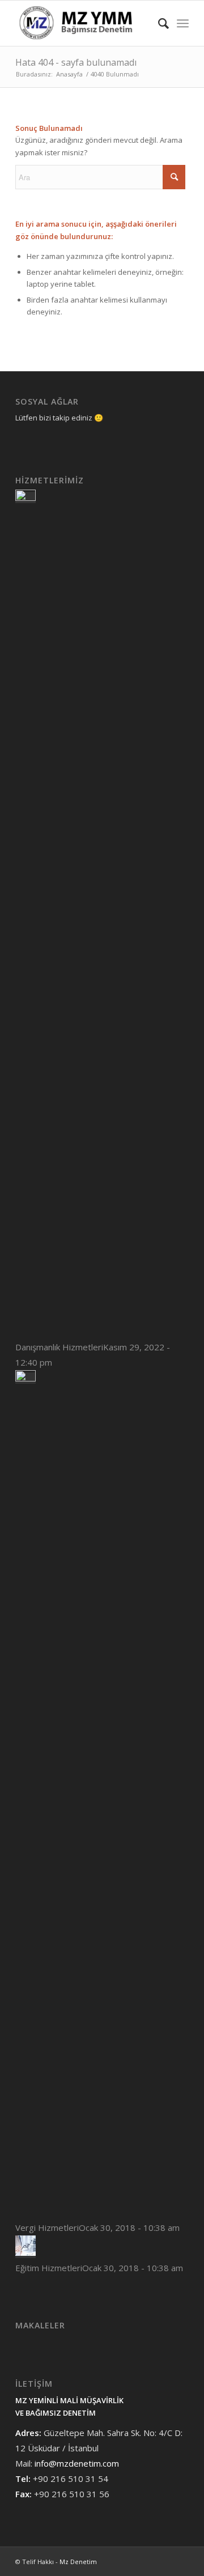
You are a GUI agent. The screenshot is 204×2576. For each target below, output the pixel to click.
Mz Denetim (78, 2562)
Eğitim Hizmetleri (49, 2268)
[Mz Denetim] (85, 23)
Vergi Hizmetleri (47, 2228)
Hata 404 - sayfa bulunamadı (76, 62)
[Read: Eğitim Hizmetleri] (25, 2252)
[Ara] (158, 23)
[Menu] (183, 23)
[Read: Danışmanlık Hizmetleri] (25, 498)
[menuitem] (158, 23)
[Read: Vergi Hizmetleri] (25, 1378)
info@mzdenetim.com (77, 2463)
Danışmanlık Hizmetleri (59, 1347)
